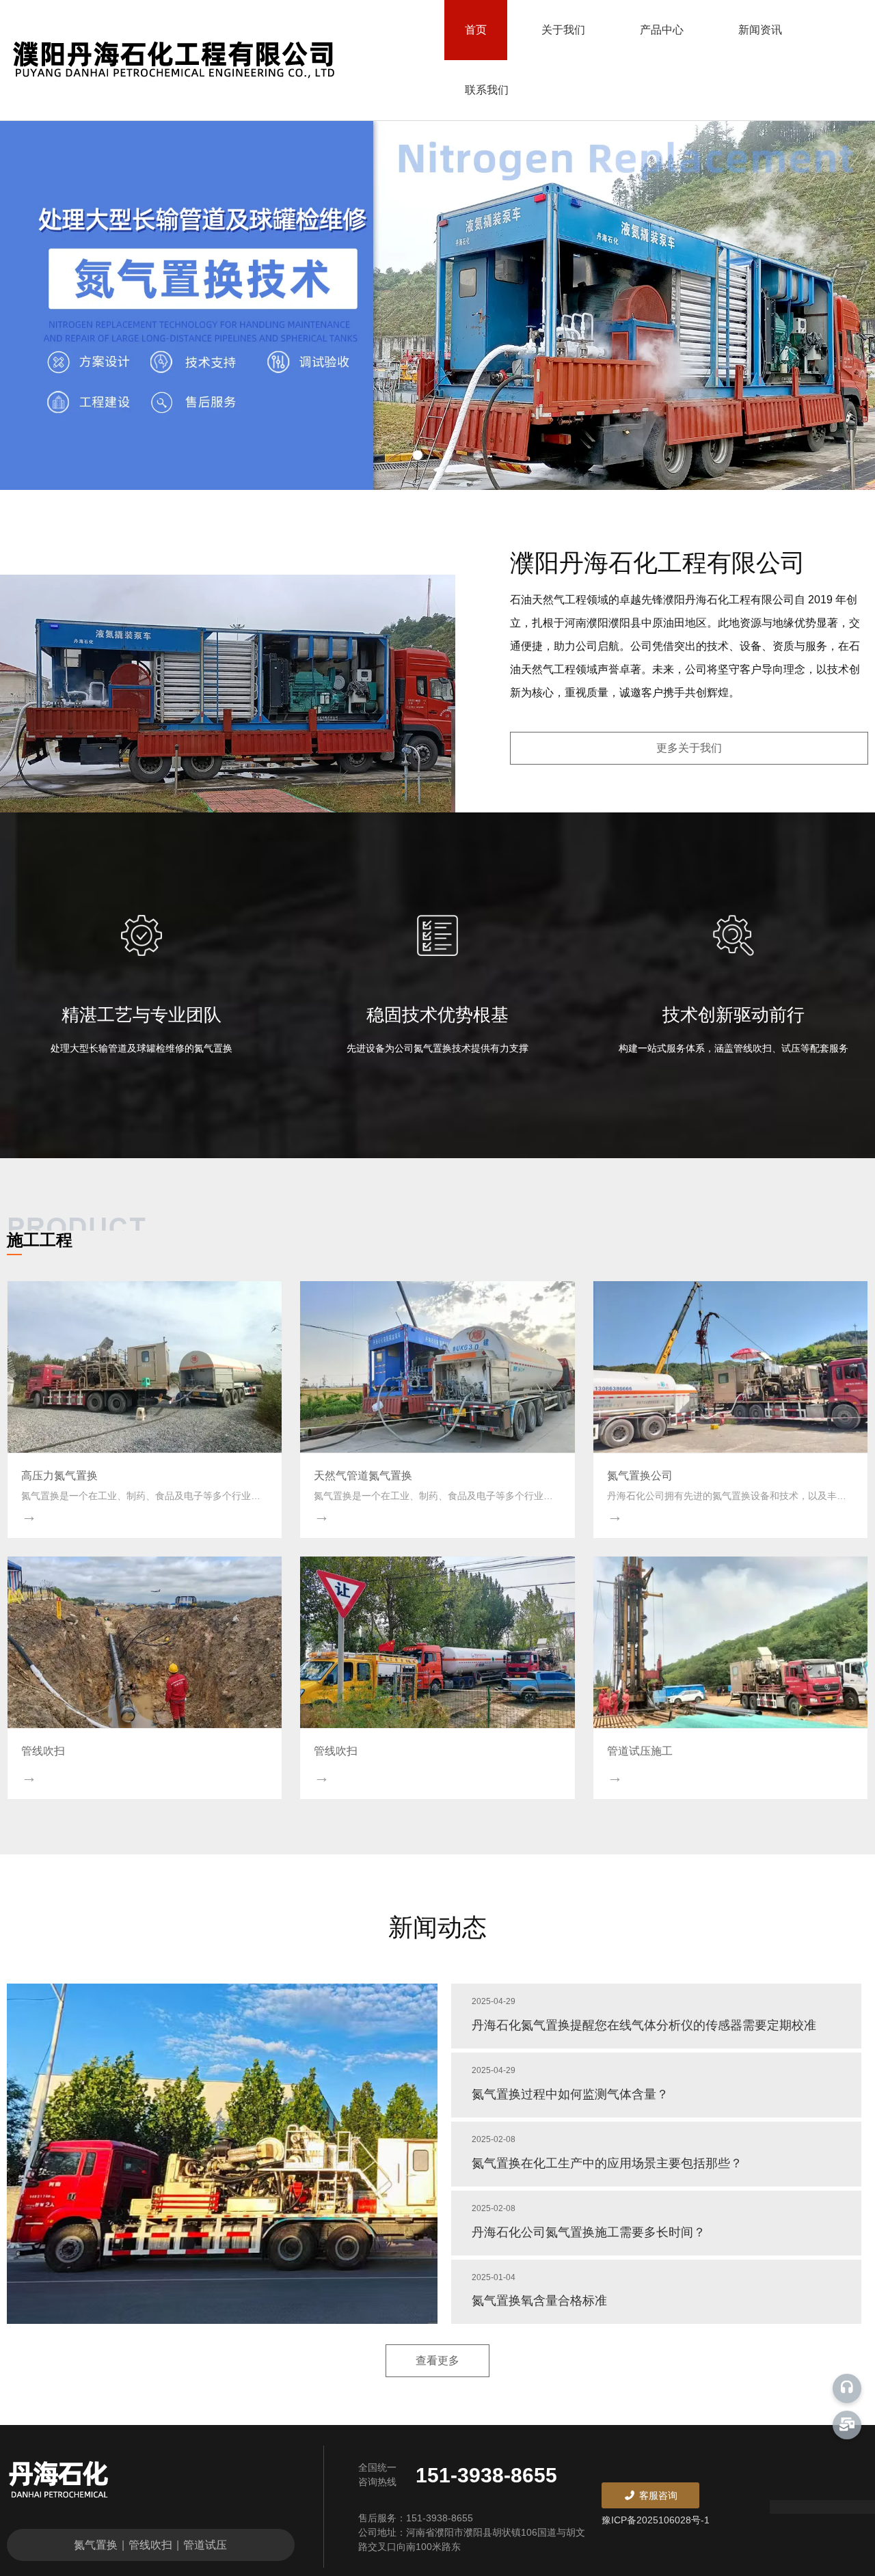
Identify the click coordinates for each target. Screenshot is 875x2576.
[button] (418, 455)
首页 (476, 30)
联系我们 (487, 90)
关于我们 (563, 30)
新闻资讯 (760, 30)
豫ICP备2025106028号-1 (656, 2520)
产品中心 (662, 30)
